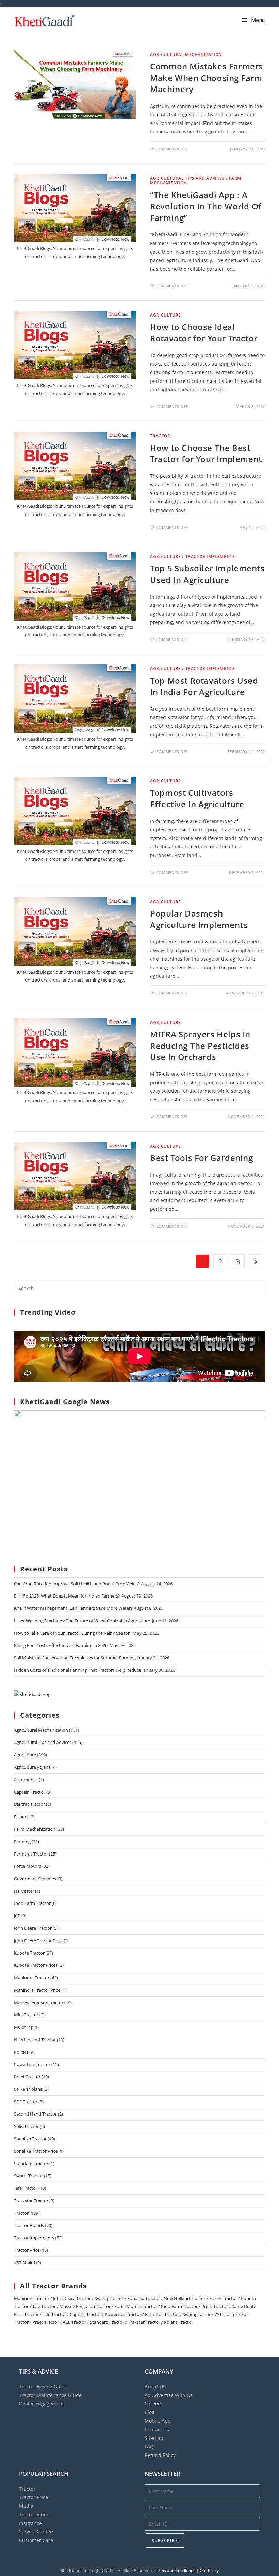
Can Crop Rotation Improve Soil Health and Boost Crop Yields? (77, 1584)
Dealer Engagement (42, 2404)
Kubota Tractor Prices (36, 1965)
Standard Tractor (31, 2164)
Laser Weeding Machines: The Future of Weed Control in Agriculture (83, 1621)
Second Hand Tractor (35, 2114)
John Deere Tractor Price (38, 1941)
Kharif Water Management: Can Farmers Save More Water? (73, 1608)
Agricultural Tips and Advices (187, 178)
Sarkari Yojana (28, 2089)
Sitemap (154, 2438)
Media (26, 2506)
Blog (150, 2412)
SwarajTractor (197, 2314)
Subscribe (165, 2540)
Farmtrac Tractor (31, 1854)
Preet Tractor (27, 2077)
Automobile (26, 1780)
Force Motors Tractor (136, 2306)
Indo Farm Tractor (32, 1903)
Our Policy (209, 2570)
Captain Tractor (30, 1792)
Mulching (23, 2027)
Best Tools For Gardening (201, 1158)
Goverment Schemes (35, 1879)
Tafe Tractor (26, 2188)
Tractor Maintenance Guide (50, 2395)
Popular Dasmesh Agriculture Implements (199, 919)
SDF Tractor (26, 2102)
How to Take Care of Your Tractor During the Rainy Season (73, 1633)
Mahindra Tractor (32, 1978)
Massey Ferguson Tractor (85, 2306)
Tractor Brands (29, 2225)
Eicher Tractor (223, 2298)
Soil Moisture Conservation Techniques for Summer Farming (75, 1658)
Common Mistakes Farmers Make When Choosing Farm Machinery (207, 78)
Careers (153, 2404)
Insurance (30, 2523)
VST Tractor (226, 2314)
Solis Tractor (26, 2126)
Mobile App (158, 2421)
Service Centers (37, 2532)
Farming (22, 1842)
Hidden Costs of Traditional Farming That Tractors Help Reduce (78, 1670)
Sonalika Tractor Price (36, 2151)
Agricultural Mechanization (186, 55)
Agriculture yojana (32, 1767)
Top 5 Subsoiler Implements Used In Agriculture (207, 574)
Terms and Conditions (175, 2570)
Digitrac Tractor (29, 1804)
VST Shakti (24, 2263)
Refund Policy (160, 2455)
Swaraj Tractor (28, 2176)
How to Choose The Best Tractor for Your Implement (206, 453)
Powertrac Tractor (32, 2064)
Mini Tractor (26, 2015)
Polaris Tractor (179, 2322)
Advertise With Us (169, 2395)
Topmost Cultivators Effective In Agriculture (197, 798)
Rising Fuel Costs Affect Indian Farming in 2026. (61, 1645)
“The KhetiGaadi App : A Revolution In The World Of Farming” (206, 206)
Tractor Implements (210, 557)
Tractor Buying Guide (43, 2387)
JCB (17, 1916)
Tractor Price (27, 2250)
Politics (21, 2052)
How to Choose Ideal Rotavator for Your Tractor (204, 333)
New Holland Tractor (35, 2040)
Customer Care (36, 2540)
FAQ (149, 2447)
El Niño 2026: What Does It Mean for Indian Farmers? (67, 1596)
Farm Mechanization (35, 1829)
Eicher (20, 1817)
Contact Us (157, 2429)
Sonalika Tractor (30, 2139)
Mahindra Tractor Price (37, 1990)
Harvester (24, 1891)
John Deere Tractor (33, 1928)
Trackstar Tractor (31, 2201)
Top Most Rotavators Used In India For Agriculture (204, 686)
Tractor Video (34, 2515)
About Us (155, 2387)
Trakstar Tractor (144, 2322)
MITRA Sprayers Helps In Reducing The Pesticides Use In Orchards (200, 1046)
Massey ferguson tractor (39, 2003)
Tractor (160, 436)
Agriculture (166, 315)
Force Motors (28, 1866)
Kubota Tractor (29, 1953)
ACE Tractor (74, 2322)
